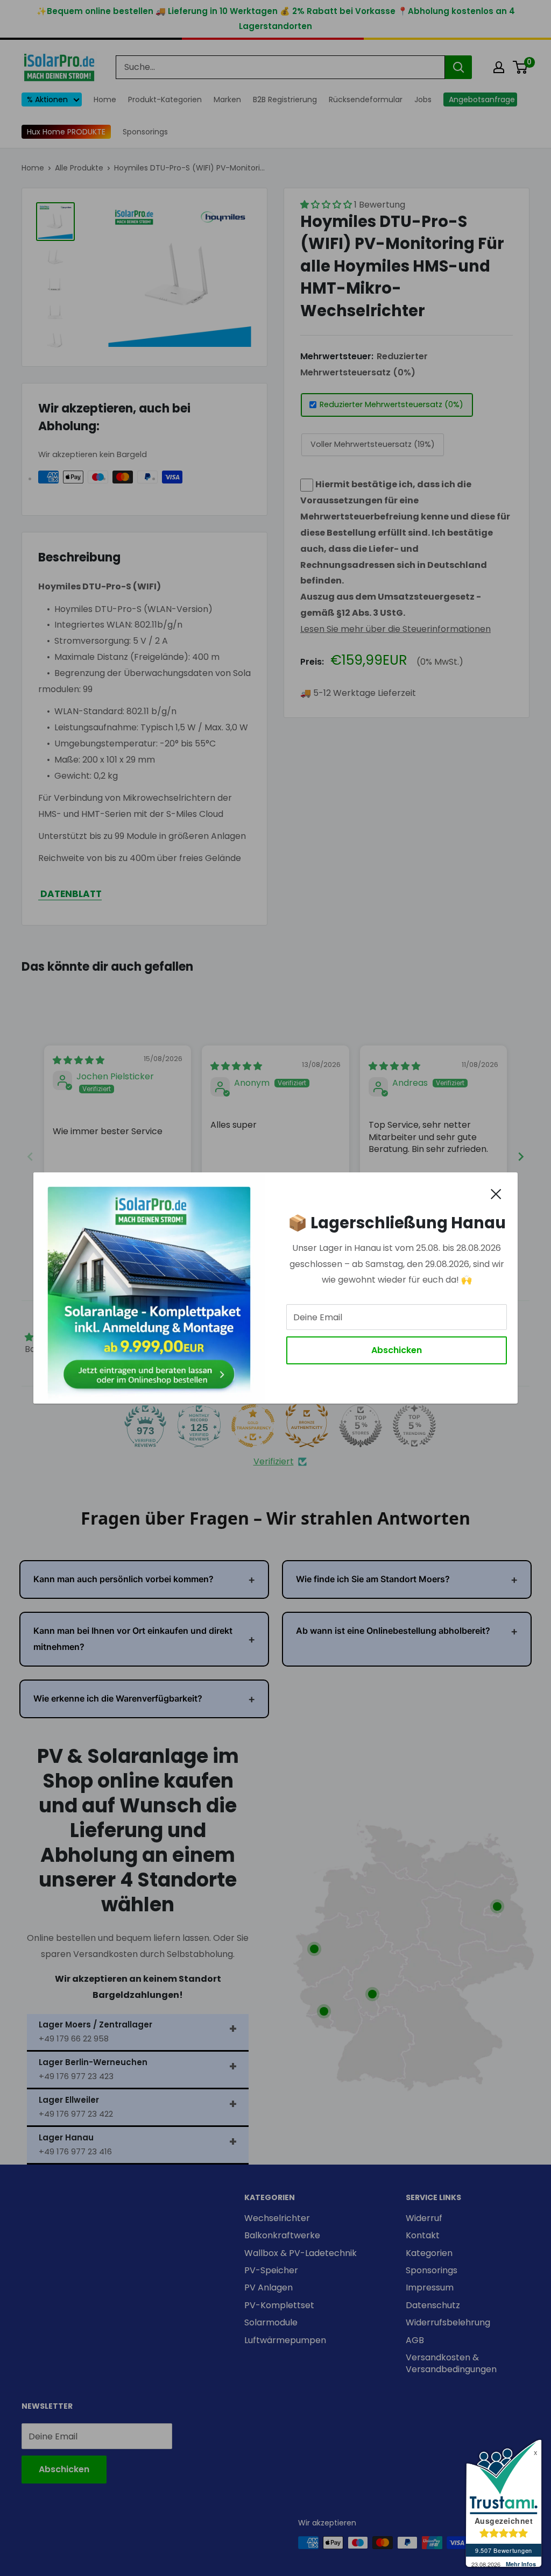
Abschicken (397, 1350)
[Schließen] (496, 1193)
